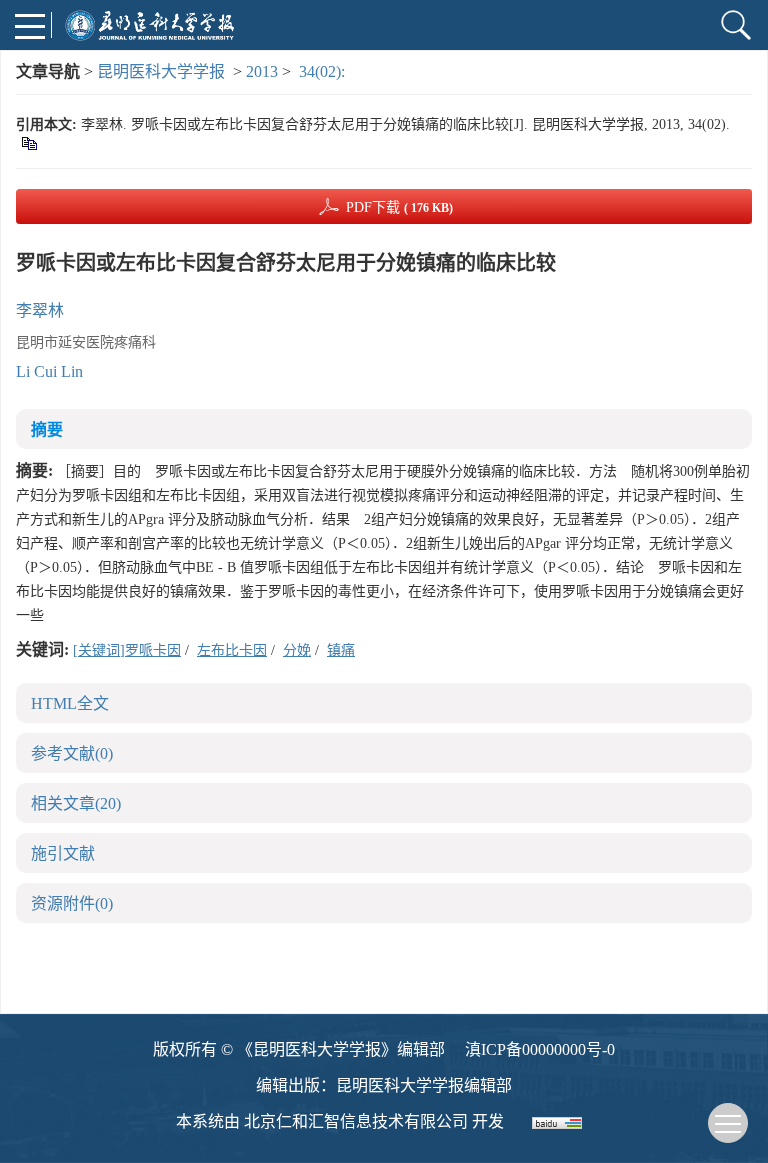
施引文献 (63, 853)
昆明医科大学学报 (161, 71)
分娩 (297, 650)
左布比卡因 (232, 650)
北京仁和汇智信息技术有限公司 (356, 1121)
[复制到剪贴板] (28, 142)
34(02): (324, 71)
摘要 (47, 429)
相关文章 (76, 803)
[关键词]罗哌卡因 (127, 650)
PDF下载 (399, 207)
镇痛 (341, 650)
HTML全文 (70, 703)
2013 (262, 71)
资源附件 (72, 903)
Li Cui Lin (49, 371)
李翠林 (40, 310)
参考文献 (72, 753)
